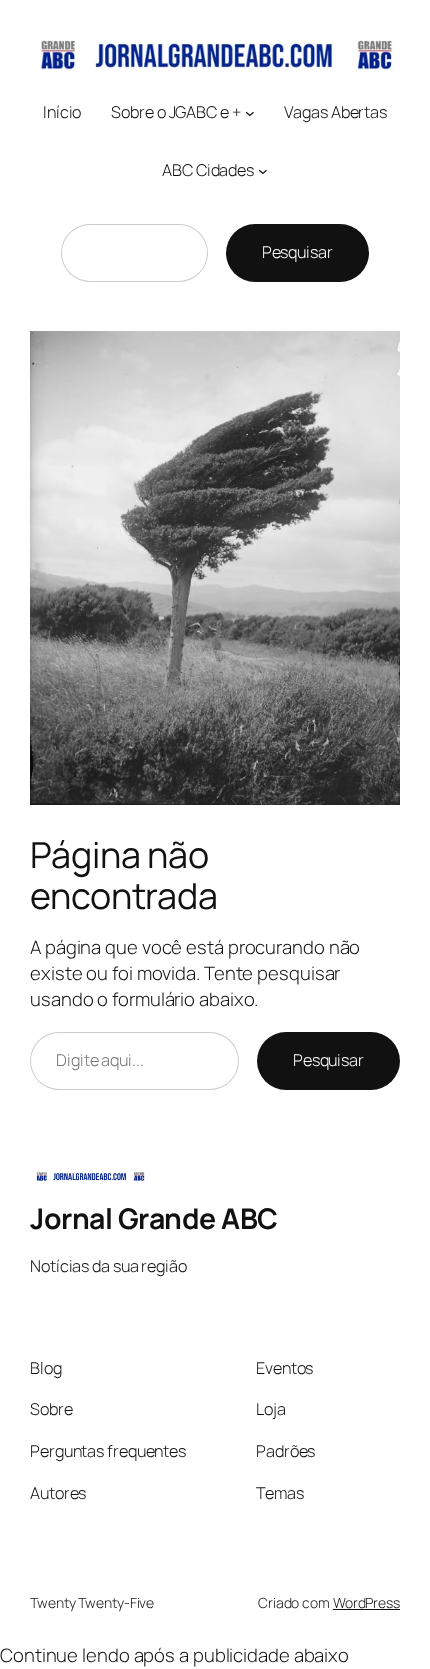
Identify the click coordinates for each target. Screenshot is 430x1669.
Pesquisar (297, 252)
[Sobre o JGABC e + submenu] (250, 113)
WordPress (366, 1602)
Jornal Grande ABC (154, 1218)
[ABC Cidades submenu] (263, 171)
